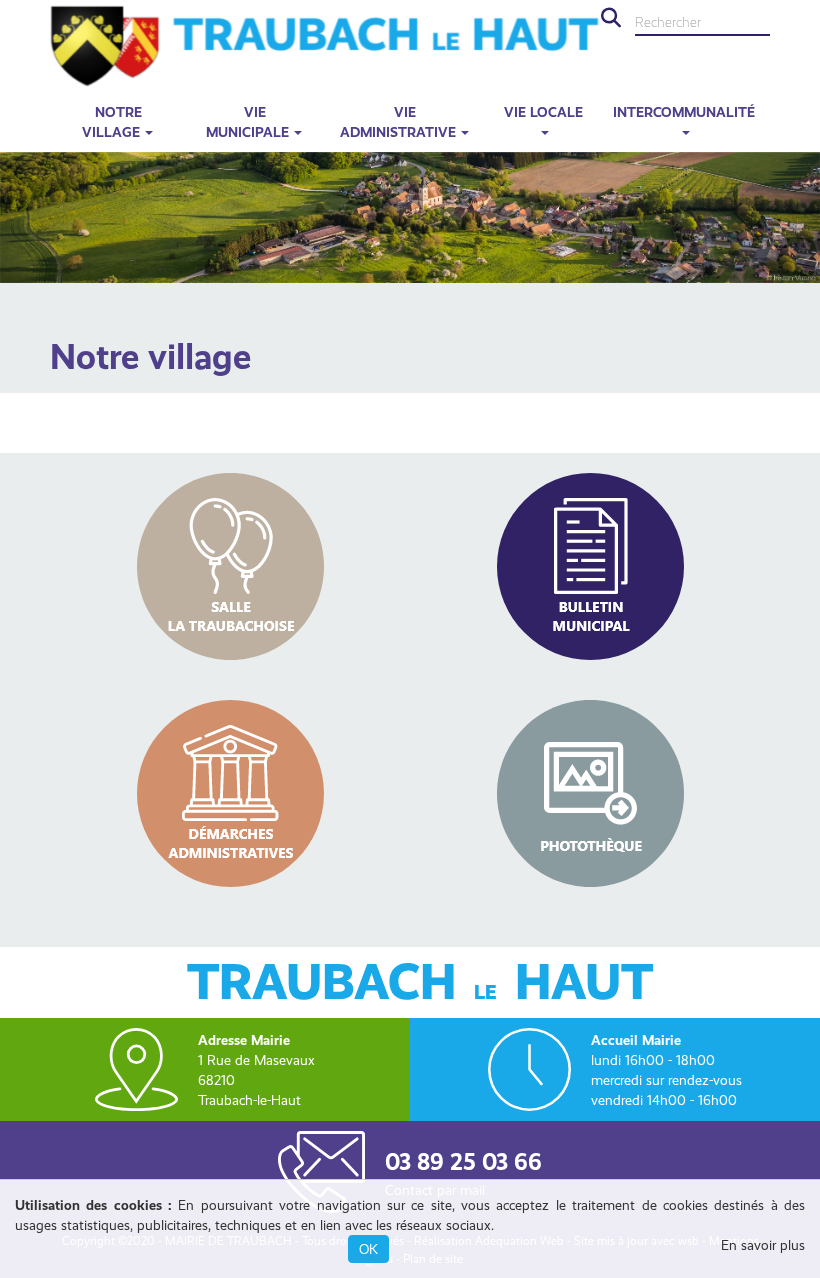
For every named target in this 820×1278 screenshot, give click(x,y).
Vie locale (543, 112)
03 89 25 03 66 (463, 1162)
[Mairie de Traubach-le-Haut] (325, 46)
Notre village (112, 122)
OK (368, 1249)
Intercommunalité (684, 112)
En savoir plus (763, 1245)
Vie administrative (398, 122)
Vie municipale (247, 122)
